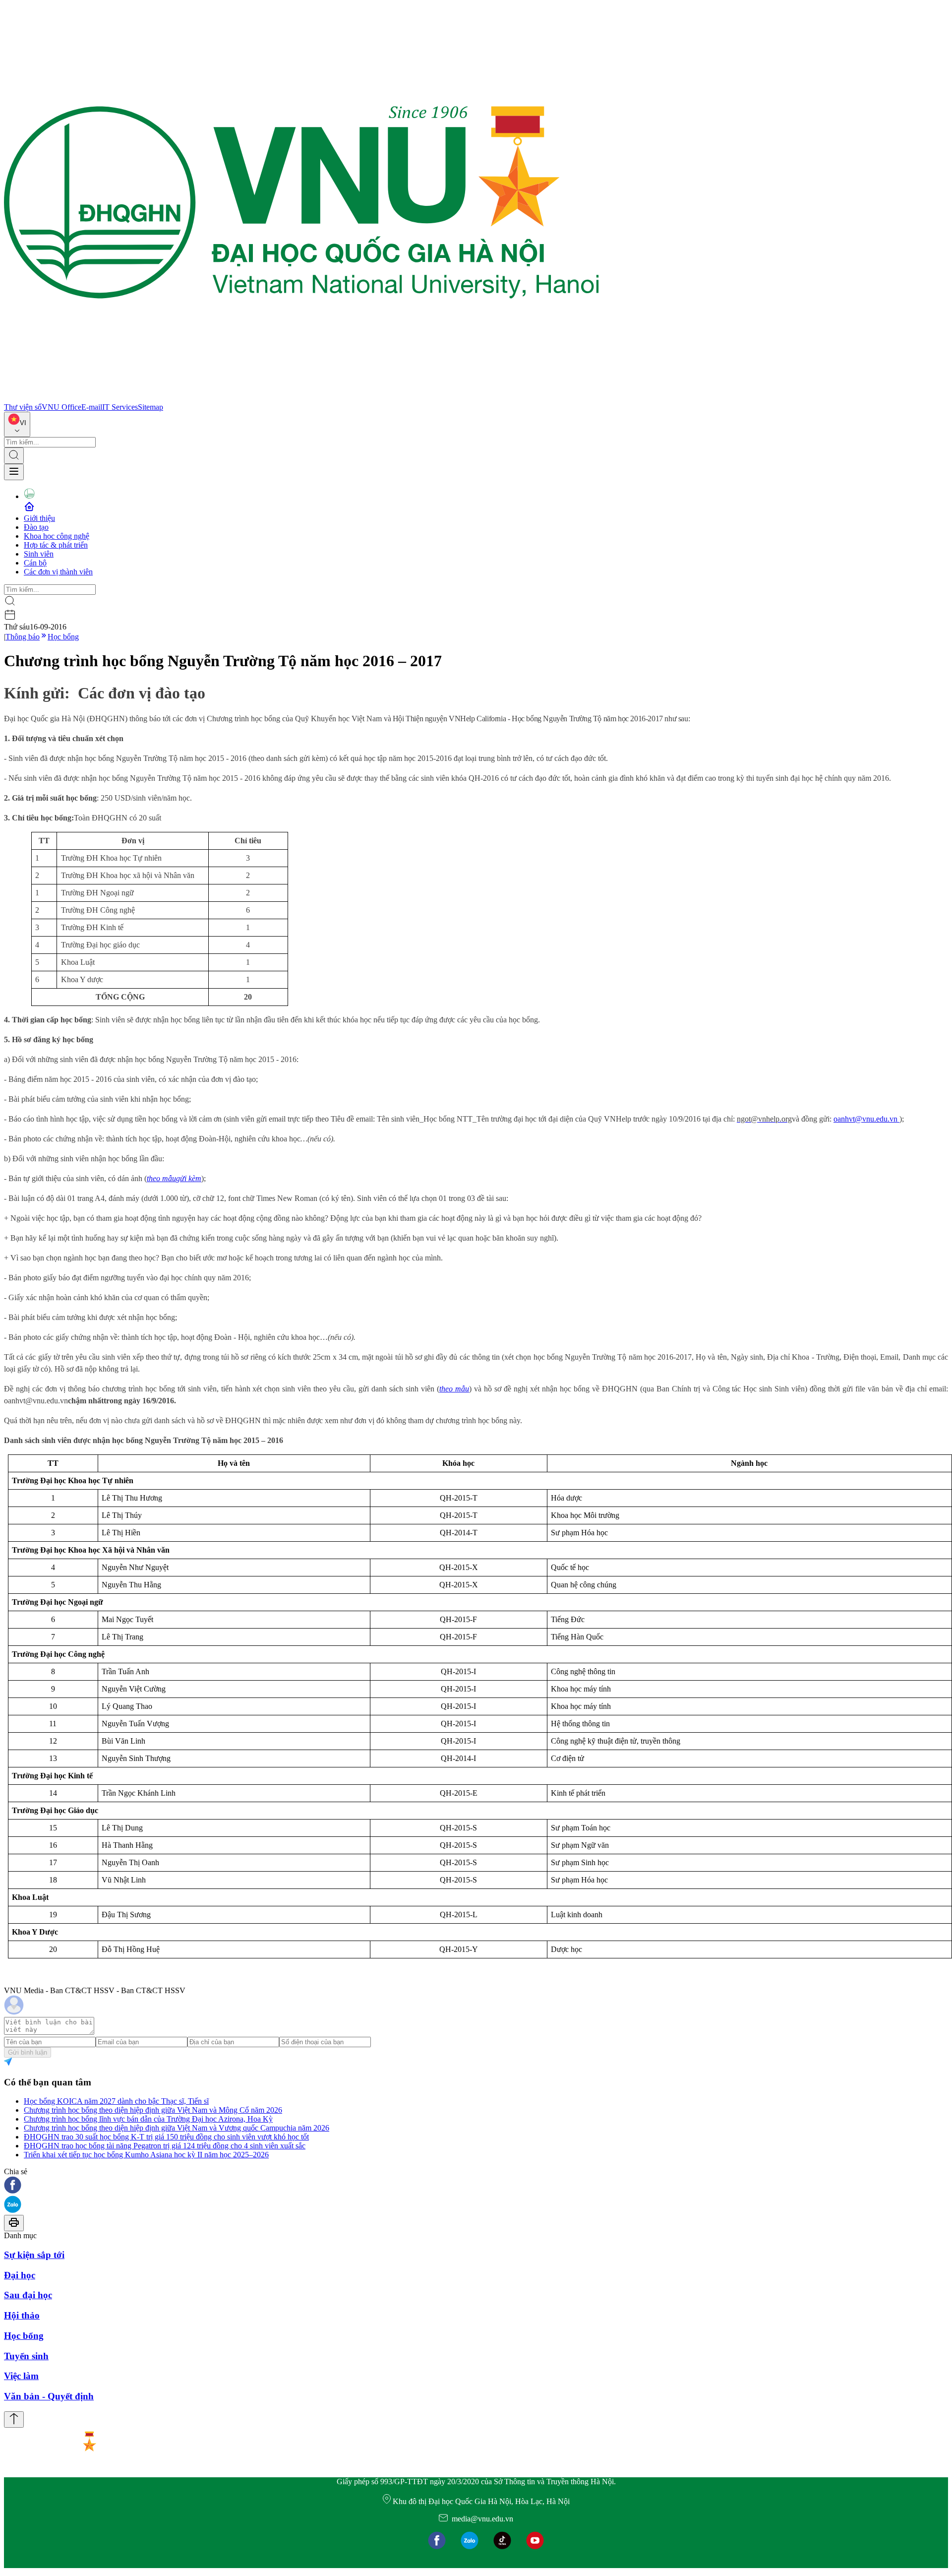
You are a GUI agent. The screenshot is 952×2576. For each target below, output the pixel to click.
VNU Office (61, 407)
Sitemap (150, 407)
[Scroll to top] (14, 2419)
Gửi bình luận (28, 2052)
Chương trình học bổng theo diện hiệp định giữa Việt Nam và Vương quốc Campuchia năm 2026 (177, 2128)
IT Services (120, 407)
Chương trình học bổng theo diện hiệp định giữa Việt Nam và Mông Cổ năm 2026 (153, 2110)
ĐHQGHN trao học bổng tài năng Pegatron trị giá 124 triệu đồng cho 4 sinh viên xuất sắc (165, 2146)
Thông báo (23, 637)
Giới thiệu (39, 518)
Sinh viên (39, 554)
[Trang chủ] (301, 398)
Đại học (20, 2275)
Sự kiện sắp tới (34, 2255)
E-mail (92, 407)
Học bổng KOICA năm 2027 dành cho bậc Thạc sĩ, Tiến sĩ (116, 2101)
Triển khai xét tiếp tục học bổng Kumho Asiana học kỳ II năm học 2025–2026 (146, 2155)
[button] (476, 2186)
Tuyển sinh (26, 2356)
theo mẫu (454, 1389)
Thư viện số (23, 407)
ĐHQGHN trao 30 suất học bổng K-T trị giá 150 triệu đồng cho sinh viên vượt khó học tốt (166, 2137)
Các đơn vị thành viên (58, 572)
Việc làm (21, 2376)
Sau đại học (28, 2295)
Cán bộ (35, 563)
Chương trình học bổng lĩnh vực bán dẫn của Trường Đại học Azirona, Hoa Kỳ (148, 2119)
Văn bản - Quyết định (49, 2396)
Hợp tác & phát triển (56, 545)
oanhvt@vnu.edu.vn (866, 1119)
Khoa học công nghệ (57, 536)
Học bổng (63, 637)
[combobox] (17, 424)
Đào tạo (36, 527)
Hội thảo (22, 2315)
